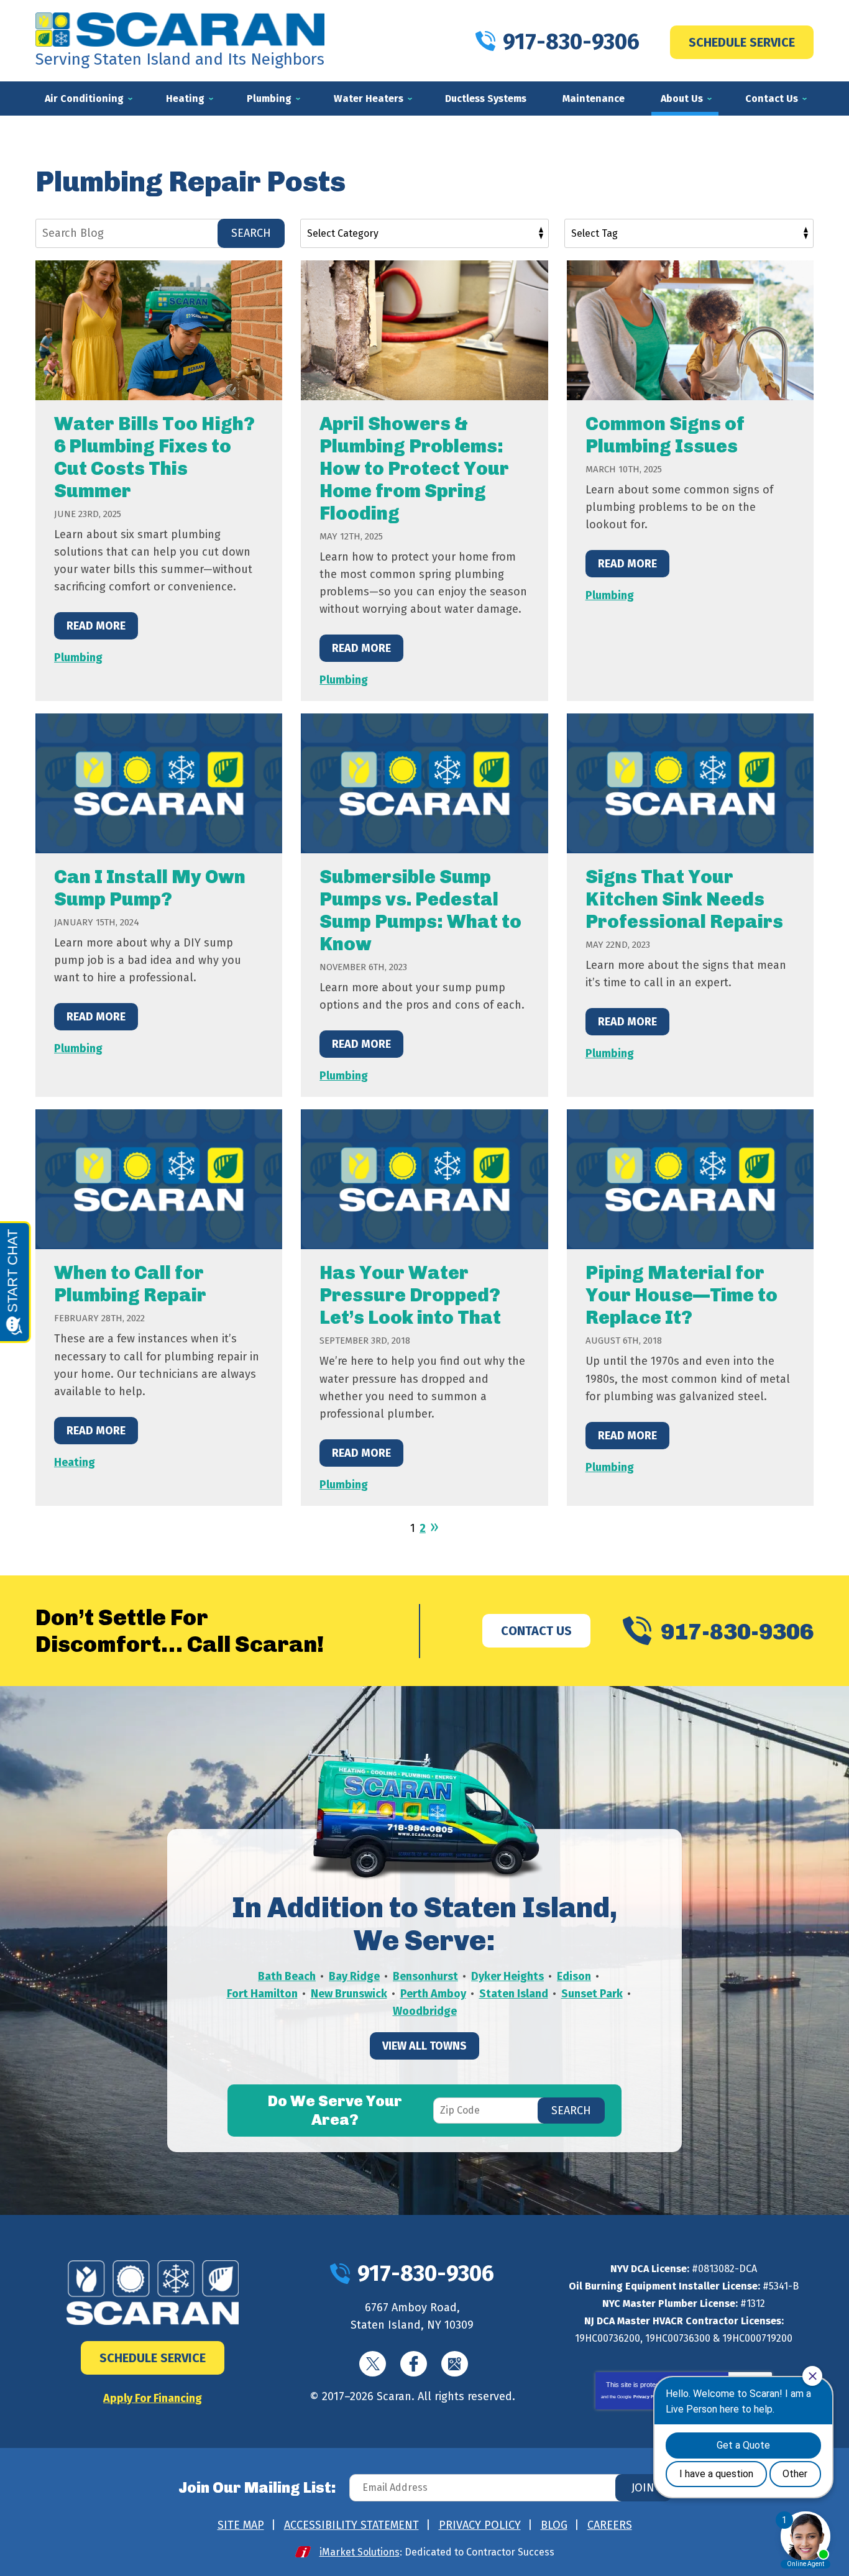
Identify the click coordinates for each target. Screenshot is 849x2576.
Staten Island (514, 1994)
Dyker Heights (507, 1976)
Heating (75, 1462)
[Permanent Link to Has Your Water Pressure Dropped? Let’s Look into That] (424, 1179)
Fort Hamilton (262, 1994)
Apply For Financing (153, 2398)
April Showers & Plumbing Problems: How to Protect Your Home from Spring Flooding (414, 469)
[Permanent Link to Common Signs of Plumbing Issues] (690, 330)
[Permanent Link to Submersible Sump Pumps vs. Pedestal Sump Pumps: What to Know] (424, 783)
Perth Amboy (433, 1994)
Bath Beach (287, 1976)
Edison (574, 1976)
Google (455, 2364)
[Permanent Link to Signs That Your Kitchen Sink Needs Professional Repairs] (690, 783)
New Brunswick (349, 1994)
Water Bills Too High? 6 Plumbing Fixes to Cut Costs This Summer (154, 457)
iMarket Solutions (360, 2552)
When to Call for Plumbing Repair (130, 1284)
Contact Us (536, 1631)
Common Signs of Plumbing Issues (665, 435)
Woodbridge (425, 2011)
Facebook (414, 2364)
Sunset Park (592, 1994)
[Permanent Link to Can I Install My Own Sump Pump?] (159, 783)
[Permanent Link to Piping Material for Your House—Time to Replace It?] (690, 1179)
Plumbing (78, 658)
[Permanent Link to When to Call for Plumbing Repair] (159, 1179)
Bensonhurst (425, 1976)
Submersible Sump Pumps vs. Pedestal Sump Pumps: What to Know (420, 910)
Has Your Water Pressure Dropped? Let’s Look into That (410, 1295)
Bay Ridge (354, 1976)
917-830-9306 (571, 42)
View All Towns (424, 2046)
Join (643, 2488)
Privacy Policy (649, 2397)
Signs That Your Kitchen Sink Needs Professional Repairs (684, 899)
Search (251, 233)
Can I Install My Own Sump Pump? (150, 888)
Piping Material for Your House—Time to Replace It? (681, 1295)
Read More (96, 626)
